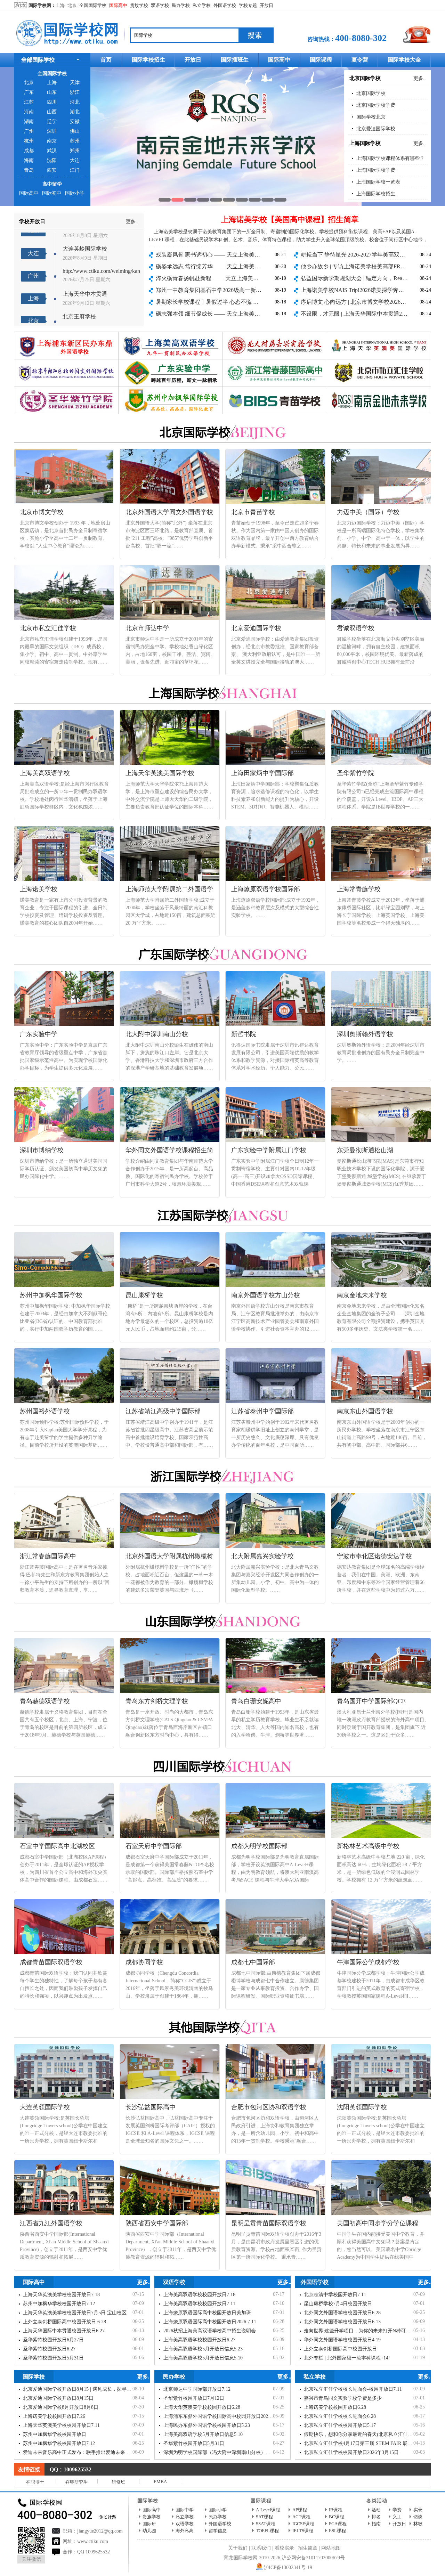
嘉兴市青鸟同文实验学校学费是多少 (343, 2398)
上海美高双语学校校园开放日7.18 (199, 2295)
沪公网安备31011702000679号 (313, 2558)
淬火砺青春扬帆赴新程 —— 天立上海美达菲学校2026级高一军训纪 (238, 278)
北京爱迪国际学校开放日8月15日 (58, 2398)
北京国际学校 (365, 78)
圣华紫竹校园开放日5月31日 (53, 2358)
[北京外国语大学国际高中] (66, 362)
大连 (75, 160)
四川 (52, 102)
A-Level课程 (268, 2510)
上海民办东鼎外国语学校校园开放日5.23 (207, 2425)
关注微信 (31, 2559)
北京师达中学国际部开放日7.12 (197, 2389)
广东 (29, 92)
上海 (60, 5)
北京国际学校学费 (376, 105)
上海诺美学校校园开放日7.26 (54, 2416)
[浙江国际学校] (222, 1473)
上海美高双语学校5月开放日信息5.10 (203, 2358)
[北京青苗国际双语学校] (275, 389)
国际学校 (34, 2377)
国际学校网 (40, 5)
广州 (29, 131)
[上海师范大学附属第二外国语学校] (66, 335)
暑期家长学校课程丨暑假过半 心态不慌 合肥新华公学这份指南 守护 (238, 302)
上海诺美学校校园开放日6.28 (335, 2407)
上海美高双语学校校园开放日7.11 (199, 2304)
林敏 (418, 2524)
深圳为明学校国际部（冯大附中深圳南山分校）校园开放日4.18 (231, 2452)
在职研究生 (77, 2482)
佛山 (75, 131)
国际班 (149, 2524)
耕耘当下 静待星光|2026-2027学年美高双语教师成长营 (367, 255)
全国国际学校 (93, 5)
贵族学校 (139, 5)
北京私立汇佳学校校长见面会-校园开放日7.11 (353, 2389)
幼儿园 (149, 2531)
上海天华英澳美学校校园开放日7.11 (61, 2425)
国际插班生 (235, 60)
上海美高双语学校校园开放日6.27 (199, 2340)
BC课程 (337, 2517)
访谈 (418, 2517)
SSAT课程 (266, 2524)
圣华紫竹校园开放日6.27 (49, 2349)
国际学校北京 (371, 117)
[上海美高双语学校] (171, 335)
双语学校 (160, 5)
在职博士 (35, 2482)
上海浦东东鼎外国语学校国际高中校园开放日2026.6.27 (222, 2416)
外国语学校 (225, 5)
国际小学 (75, 193)
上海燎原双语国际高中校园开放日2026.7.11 (210, 2322)
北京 (72, 5)
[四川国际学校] (222, 1763)
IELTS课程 (303, 2531)
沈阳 (52, 160)
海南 (29, 160)
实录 (418, 2510)
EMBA (160, 2482)
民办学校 (181, 5)
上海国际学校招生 (376, 194)
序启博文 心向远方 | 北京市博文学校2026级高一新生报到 (370, 302)
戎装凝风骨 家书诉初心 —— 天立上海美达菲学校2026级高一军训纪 (238, 255)
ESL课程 (337, 2531)
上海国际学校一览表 (378, 182)
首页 (106, 60)
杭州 (29, 141)
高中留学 (52, 184)
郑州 (75, 151)
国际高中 (118, 5)
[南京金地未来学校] (379, 389)
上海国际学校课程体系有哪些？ (390, 158)
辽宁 (52, 121)
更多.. (420, 78)
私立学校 (202, 5)
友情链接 (29, 2469)
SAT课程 (264, 2517)
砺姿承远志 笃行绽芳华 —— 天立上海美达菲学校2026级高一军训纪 (238, 266)
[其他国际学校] (222, 2024)
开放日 (266, 5)
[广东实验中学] (171, 362)
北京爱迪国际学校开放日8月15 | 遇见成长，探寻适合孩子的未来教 (94, 2389)
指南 (376, 2524)
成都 (29, 151)
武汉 (52, 151)
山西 (52, 112)
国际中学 (185, 2510)
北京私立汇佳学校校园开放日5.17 (340, 2425)
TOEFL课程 (267, 2531)
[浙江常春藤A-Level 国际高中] (275, 362)
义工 (397, 2517)
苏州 (75, 141)
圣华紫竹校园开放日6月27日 (53, 2340)
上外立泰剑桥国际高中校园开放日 (340, 2349)
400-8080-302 (361, 38)
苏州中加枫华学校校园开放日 (55, 2434)
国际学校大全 (404, 60)
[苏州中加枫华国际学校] (171, 389)
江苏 (29, 102)
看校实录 (284, 2548)
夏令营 (360, 60)
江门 (75, 170)
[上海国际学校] (222, 690)
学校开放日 (32, 221)
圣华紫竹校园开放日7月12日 (194, 2398)
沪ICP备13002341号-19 (288, 2567)
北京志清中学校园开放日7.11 (335, 2295)
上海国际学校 (365, 143)
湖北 (75, 112)
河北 (75, 102)
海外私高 (185, 2531)
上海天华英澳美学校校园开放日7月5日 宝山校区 (75, 2313)
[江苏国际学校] (222, 1212)
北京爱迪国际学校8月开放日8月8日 (61, 2407)
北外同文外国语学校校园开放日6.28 (342, 2313)
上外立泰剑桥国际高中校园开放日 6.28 (64, 2322)
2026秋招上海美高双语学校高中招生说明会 (210, 2331)
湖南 (29, 121)
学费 (397, 2510)
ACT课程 (301, 2517)
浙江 (75, 92)
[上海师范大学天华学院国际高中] (379, 335)
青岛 (29, 170)
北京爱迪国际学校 (376, 129)
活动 (376, 2510)
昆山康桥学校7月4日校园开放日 (338, 2304)
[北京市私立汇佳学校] (222, 136)
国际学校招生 (148, 60)
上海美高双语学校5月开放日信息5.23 (203, 2349)
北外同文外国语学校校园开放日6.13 (342, 2322)
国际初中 (52, 193)
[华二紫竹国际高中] (66, 389)
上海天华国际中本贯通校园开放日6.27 (64, 2331)
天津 (75, 83)
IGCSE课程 (303, 2524)
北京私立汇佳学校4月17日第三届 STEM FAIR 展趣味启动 (365, 2443)
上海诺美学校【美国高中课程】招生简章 (290, 220)
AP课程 (300, 2510)
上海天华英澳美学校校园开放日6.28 (202, 2407)
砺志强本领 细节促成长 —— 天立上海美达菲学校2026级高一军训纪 (238, 314)
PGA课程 (338, 2524)
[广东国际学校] (222, 951)
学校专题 (248, 5)
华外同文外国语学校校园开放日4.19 (342, 2340)
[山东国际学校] (222, 1618)
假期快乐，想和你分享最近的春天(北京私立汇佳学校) (362, 2434)
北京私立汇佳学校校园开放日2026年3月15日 (351, 2452)
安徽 (75, 121)
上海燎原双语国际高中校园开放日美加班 (207, 2313)
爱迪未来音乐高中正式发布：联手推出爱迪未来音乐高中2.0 (87, 2452)
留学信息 (218, 2531)
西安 (52, 170)
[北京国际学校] (222, 429)
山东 (52, 92)
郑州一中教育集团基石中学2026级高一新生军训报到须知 (225, 290)
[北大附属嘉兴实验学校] (275, 335)
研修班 (118, 2482)
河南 (29, 112)
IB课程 (336, 2510)
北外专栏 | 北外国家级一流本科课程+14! (347, 2358)
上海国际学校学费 (376, 170)
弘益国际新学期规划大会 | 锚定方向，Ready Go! (359, 278)
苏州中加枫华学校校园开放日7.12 (59, 2304)
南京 (52, 141)
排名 (376, 2517)
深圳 (52, 131)
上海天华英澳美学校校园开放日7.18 (61, 2295)
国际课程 (321, 60)
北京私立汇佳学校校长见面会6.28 (340, 2416)
